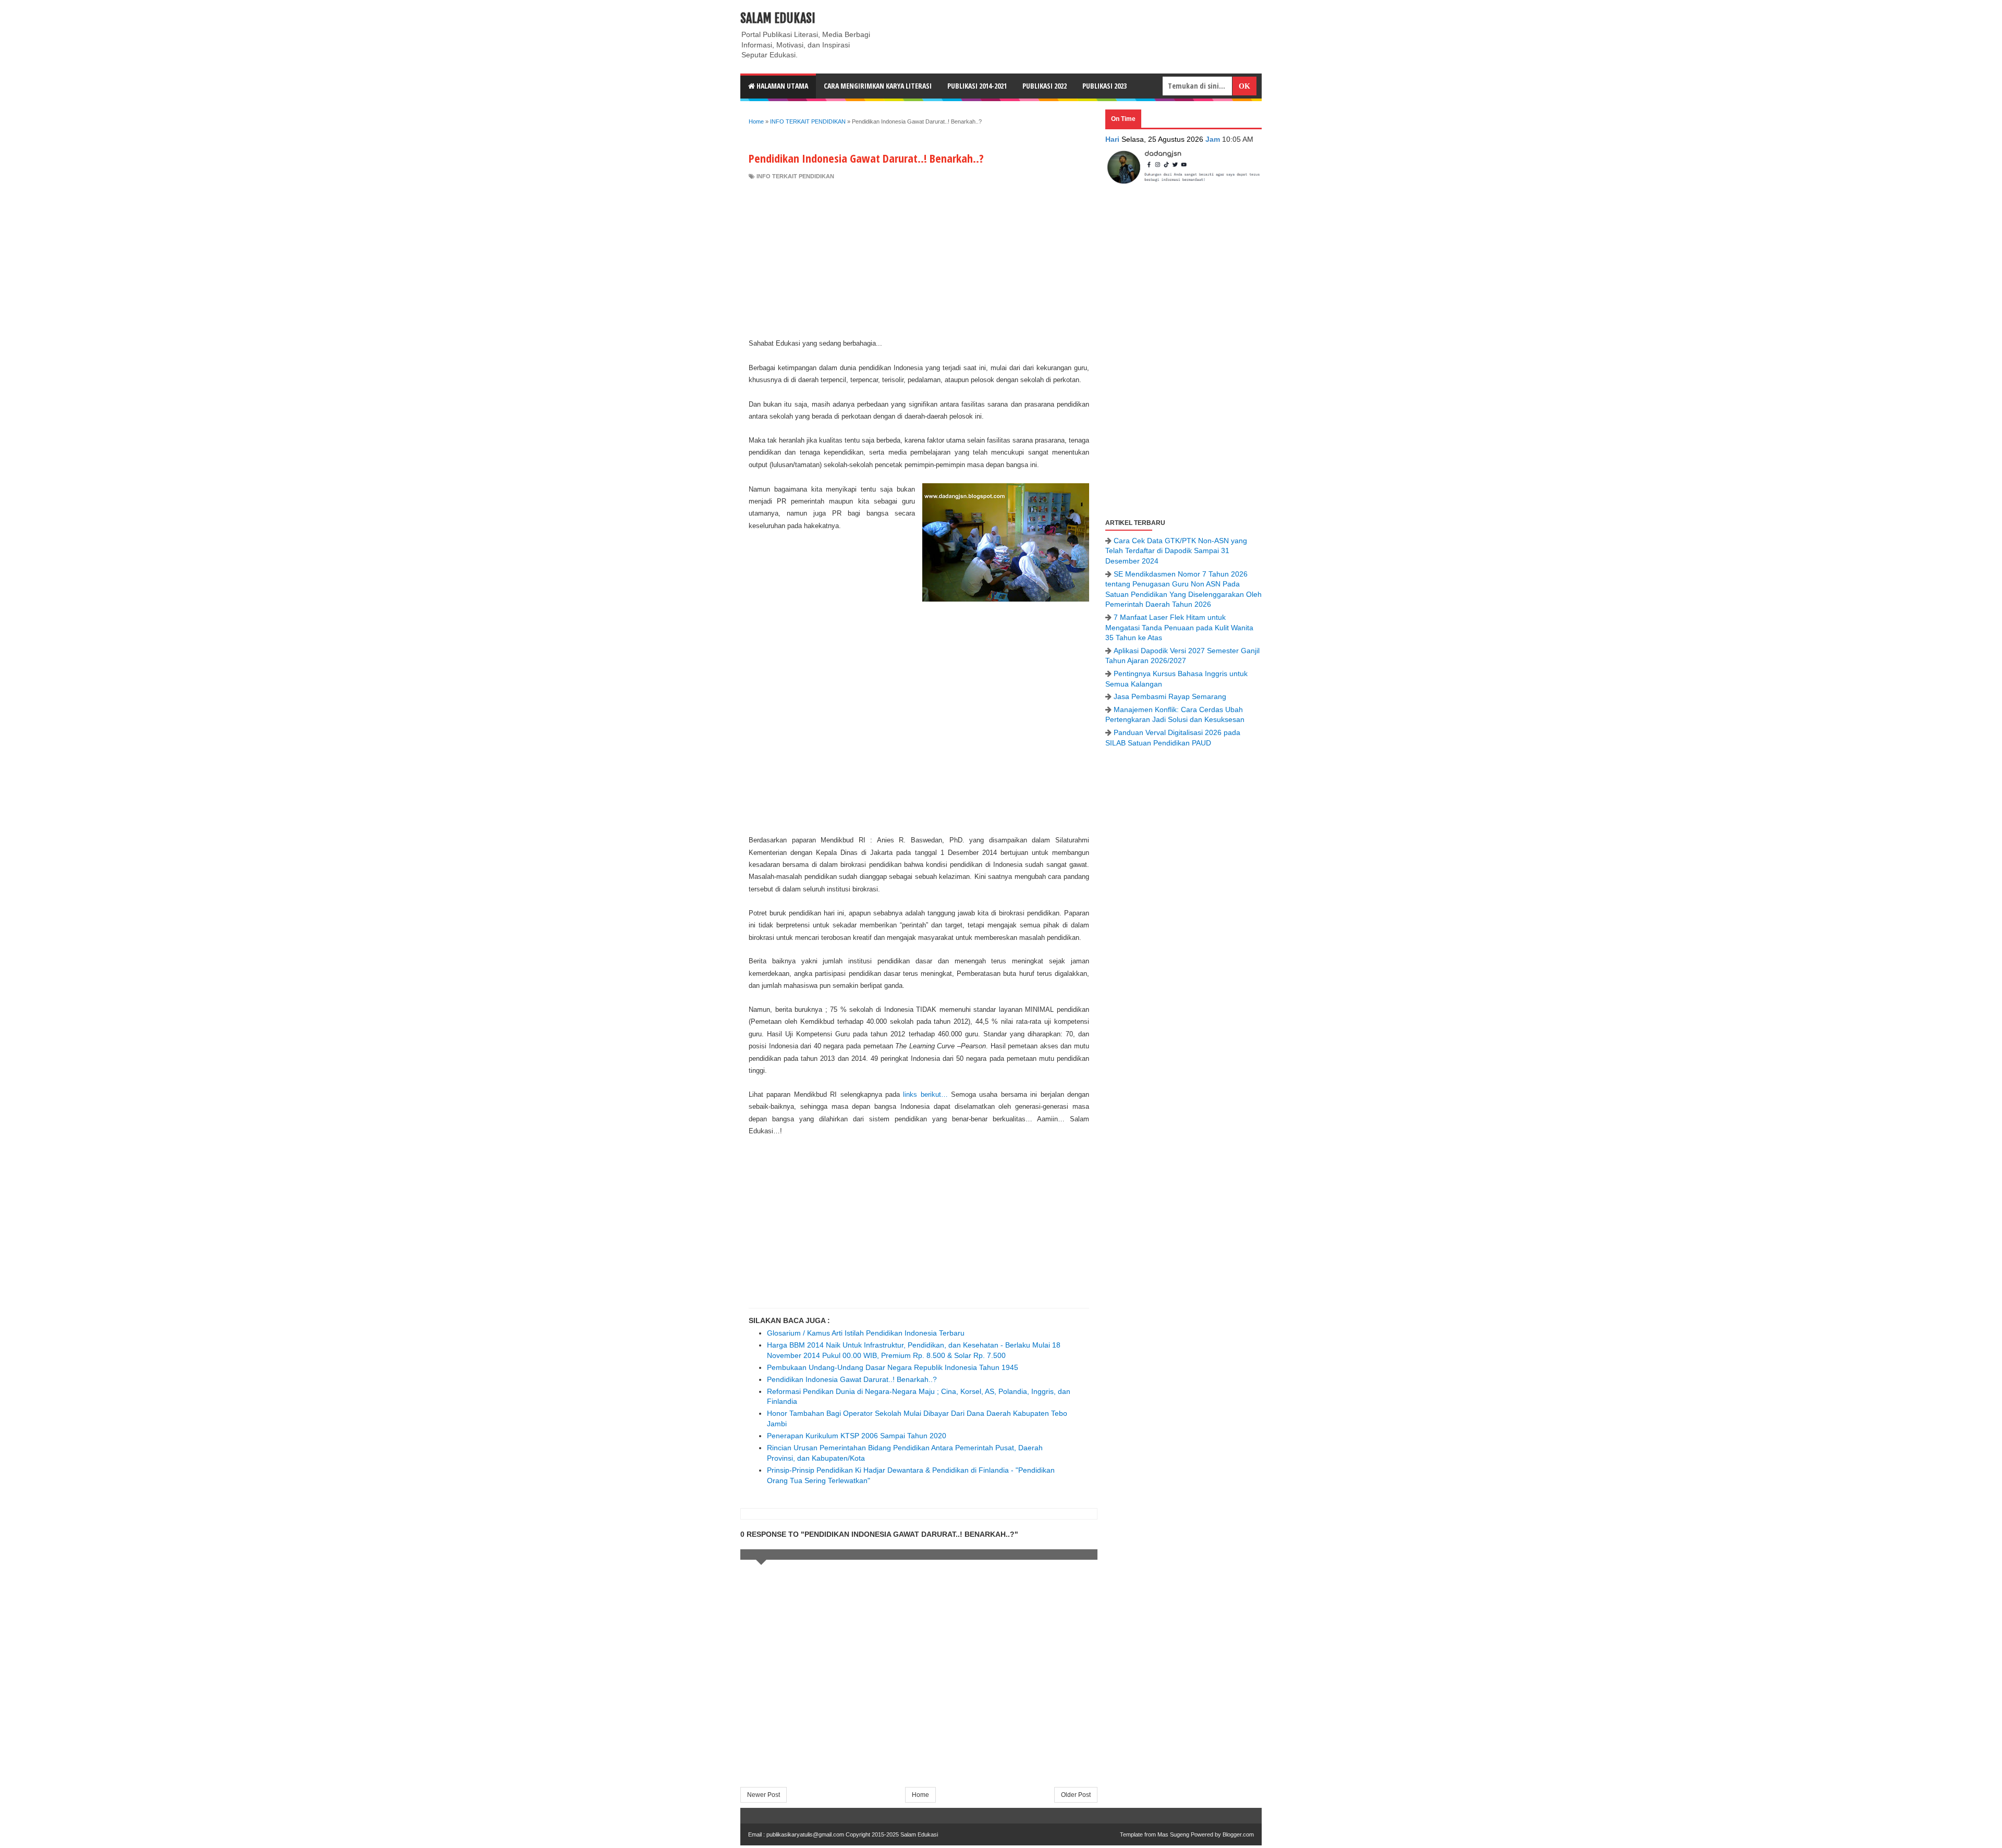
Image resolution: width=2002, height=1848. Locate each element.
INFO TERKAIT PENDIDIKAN (795, 176)
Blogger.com (1238, 1834)
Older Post (1076, 1795)
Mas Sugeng (1173, 1834)
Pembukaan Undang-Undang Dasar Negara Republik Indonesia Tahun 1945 (893, 1367)
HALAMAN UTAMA (782, 86)
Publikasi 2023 (1104, 86)
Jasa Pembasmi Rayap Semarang (1170, 696)
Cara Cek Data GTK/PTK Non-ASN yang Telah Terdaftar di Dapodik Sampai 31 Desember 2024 (1176, 551)
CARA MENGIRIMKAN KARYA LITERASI (878, 86)
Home (920, 1795)
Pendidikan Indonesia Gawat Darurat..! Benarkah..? (852, 1379)
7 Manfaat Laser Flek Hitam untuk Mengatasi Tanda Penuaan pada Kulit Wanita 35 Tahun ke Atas (1179, 627)
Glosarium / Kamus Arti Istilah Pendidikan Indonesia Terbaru (866, 1333)
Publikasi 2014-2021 (977, 86)
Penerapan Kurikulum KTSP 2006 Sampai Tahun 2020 (857, 1436)
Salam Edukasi (778, 18)
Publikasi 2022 (1045, 86)
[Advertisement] (919, 259)
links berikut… (925, 1094)
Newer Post (764, 1795)
